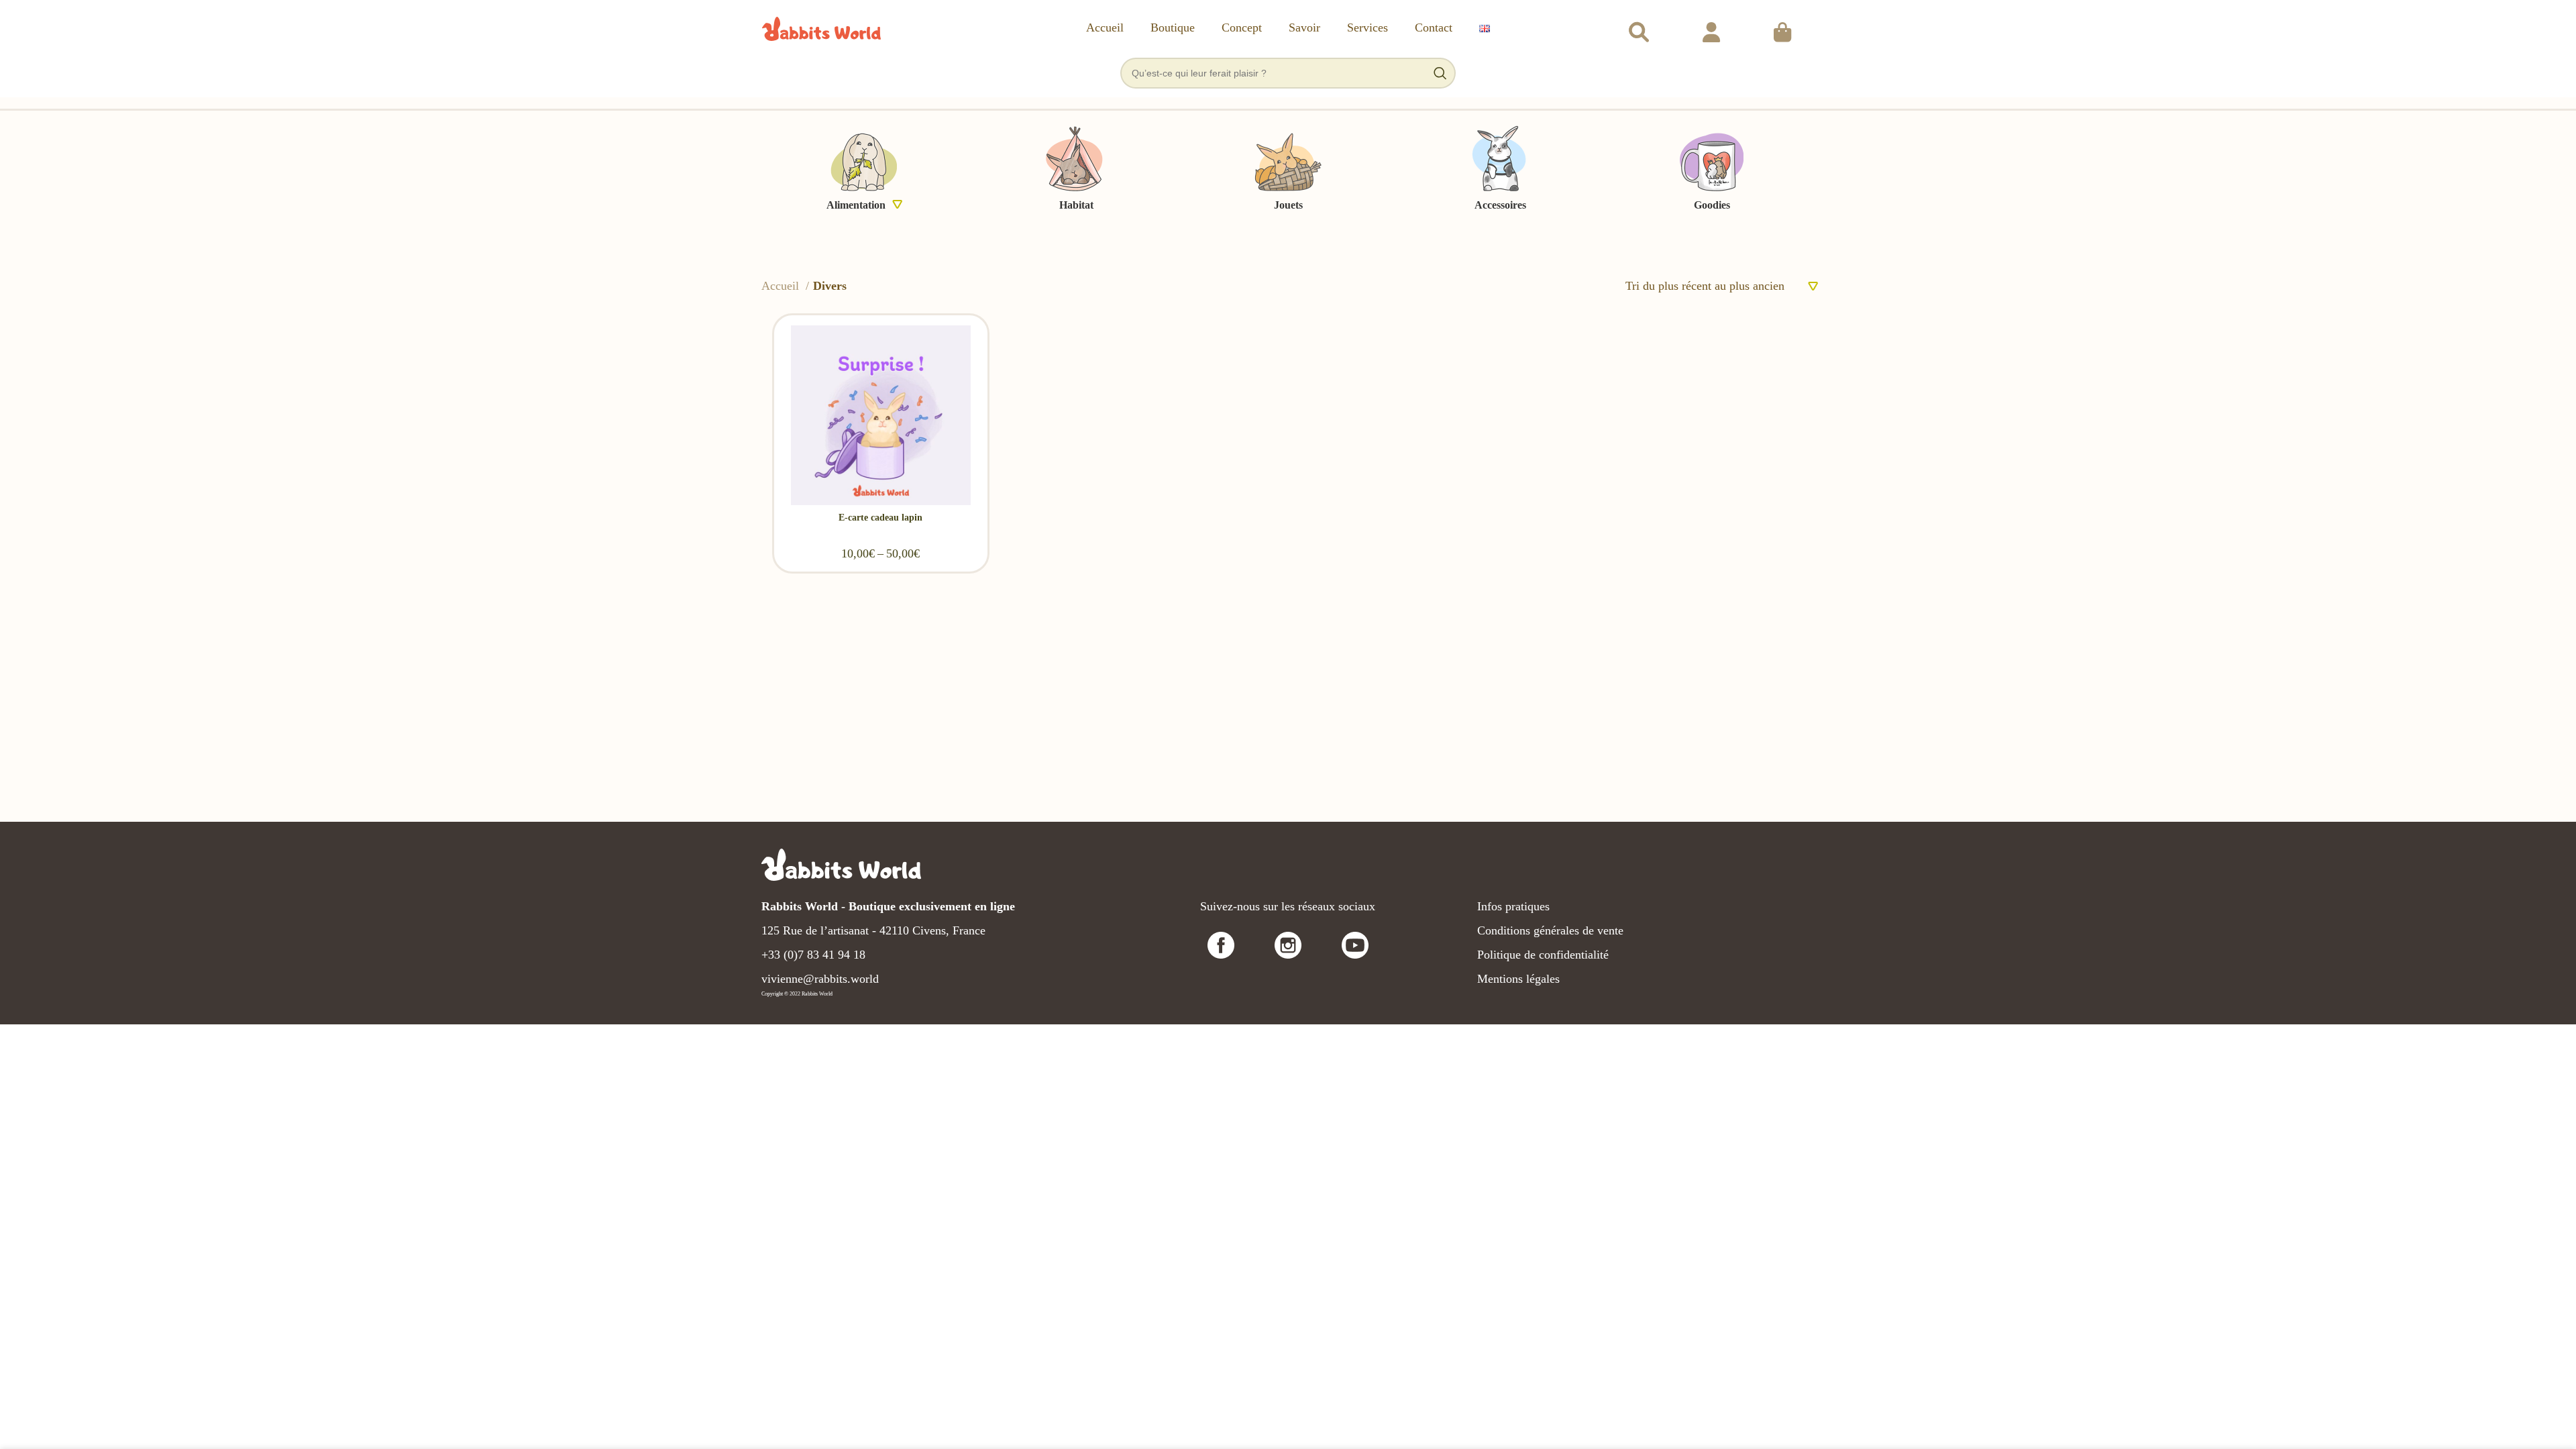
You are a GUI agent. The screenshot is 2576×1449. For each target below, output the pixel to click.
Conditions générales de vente (1550, 930)
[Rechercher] (1639, 29)
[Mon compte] (1711, 29)
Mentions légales (1518, 979)
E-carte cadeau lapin (880, 518)
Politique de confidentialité (1543, 955)
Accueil (782, 286)
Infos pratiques (1513, 906)
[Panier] (1782, 29)
